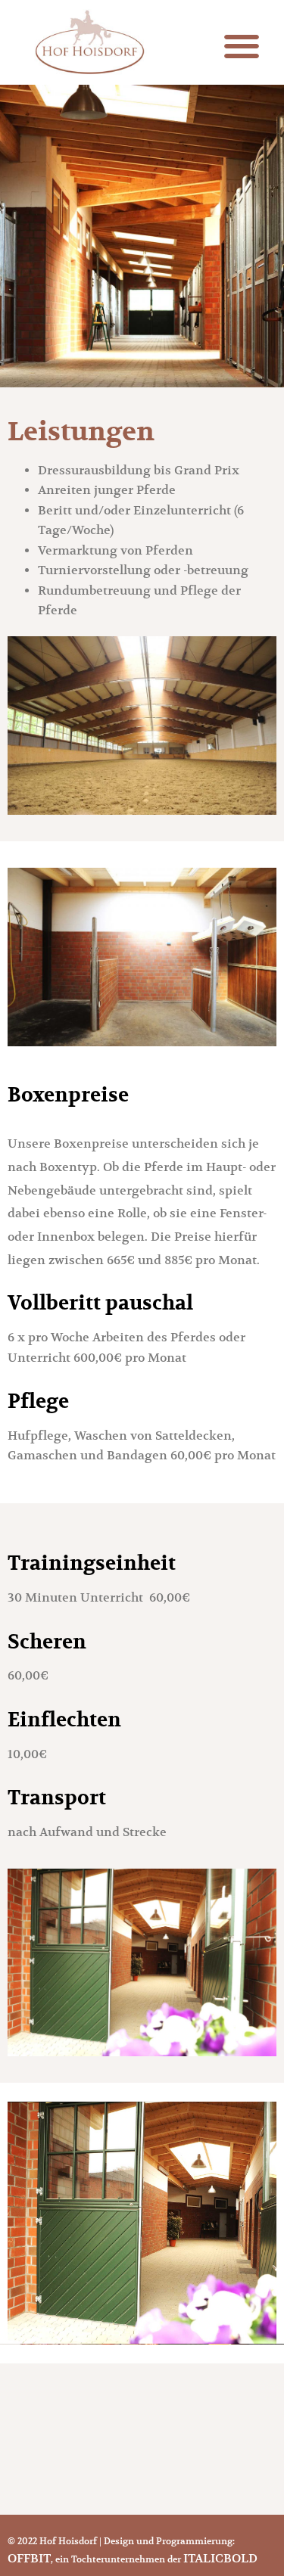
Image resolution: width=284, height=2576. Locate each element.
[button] (241, 47)
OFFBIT (29, 2559)
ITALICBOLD (220, 2559)
